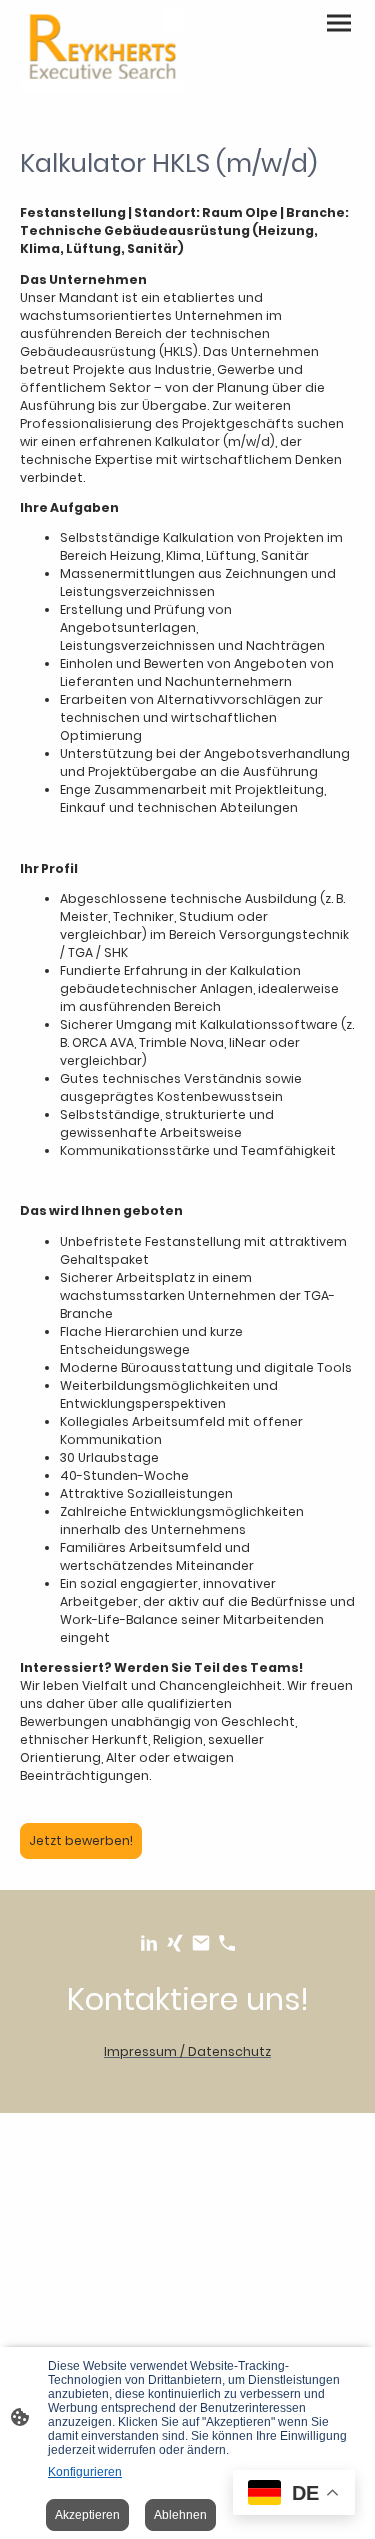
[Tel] (227, 1943)
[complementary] (294, 2494)
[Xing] (175, 1943)
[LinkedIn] (149, 1943)
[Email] (201, 1943)
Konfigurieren (85, 2472)
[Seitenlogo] (102, 49)
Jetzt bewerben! (81, 1840)
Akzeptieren (87, 2515)
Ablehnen (180, 2515)
